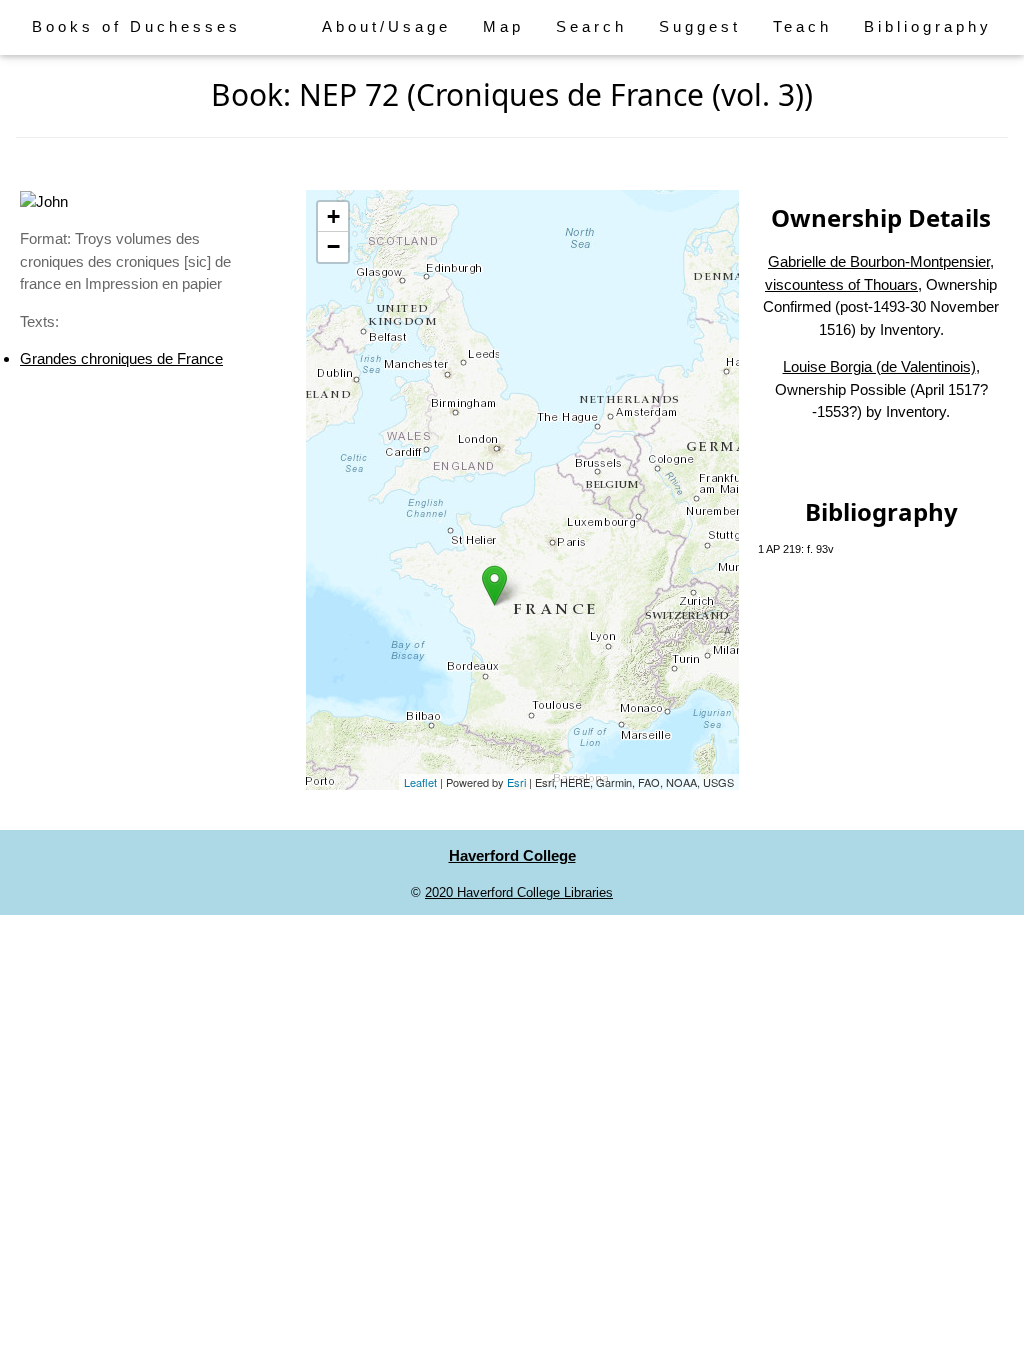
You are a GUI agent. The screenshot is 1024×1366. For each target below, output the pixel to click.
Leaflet (420, 782)
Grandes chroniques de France (121, 358)
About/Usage (386, 26)
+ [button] (333, 216)
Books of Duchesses (136, 26)
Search (591, 26)
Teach (802, 26)
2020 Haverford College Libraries (519, 892)
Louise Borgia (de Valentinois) (879, 366)
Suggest (700, 26)
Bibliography (928, 26)
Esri (516, 782)
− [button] (333, 246)
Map (503, 26)
